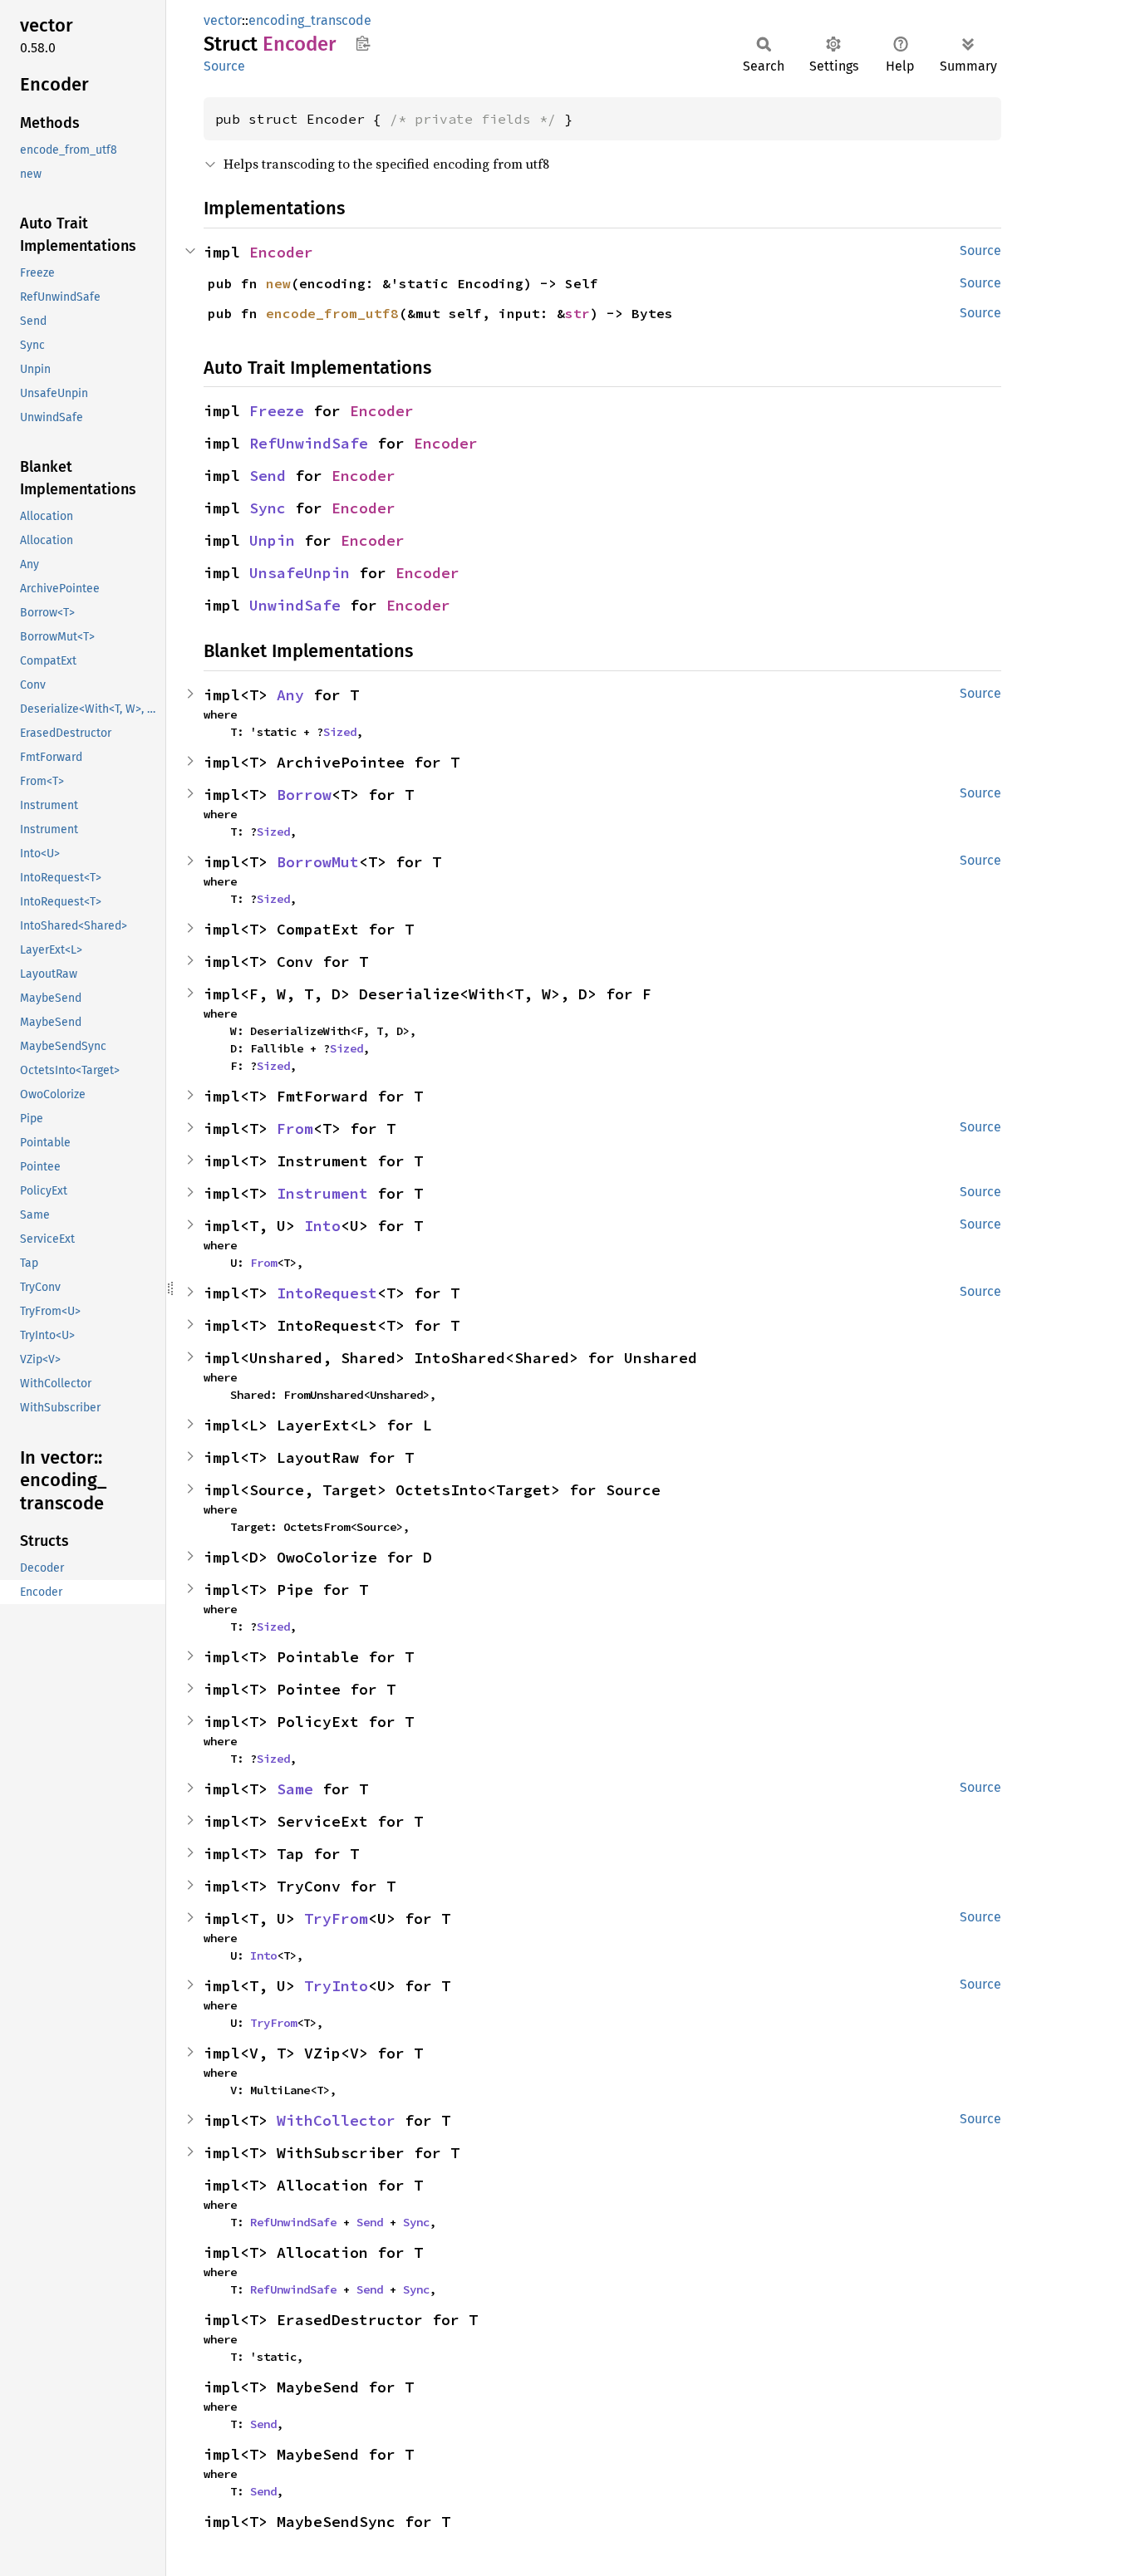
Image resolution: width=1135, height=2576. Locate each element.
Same (295, 1789)
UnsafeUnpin (300, 573)
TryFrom (336, 1919)
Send (268, 476)
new (278, 283)
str (577, 313)
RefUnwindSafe (309, 443)
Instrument (322, 1193)
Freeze (277, 411)
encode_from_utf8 (332, 313)
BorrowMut (318, 862)
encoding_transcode (310, 20)
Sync (268, 508)
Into (322, 1226)
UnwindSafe (295, 605)
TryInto (336, 1986)
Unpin (272, 540)
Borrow (304, 795)
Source (224, 66)
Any (290, 695)
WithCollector (336, 2120)
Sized (340, 732)
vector (223, 20)
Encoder (281, 252)
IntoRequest (327, 1293)
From (295, 1129)
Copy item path (363, 43)
